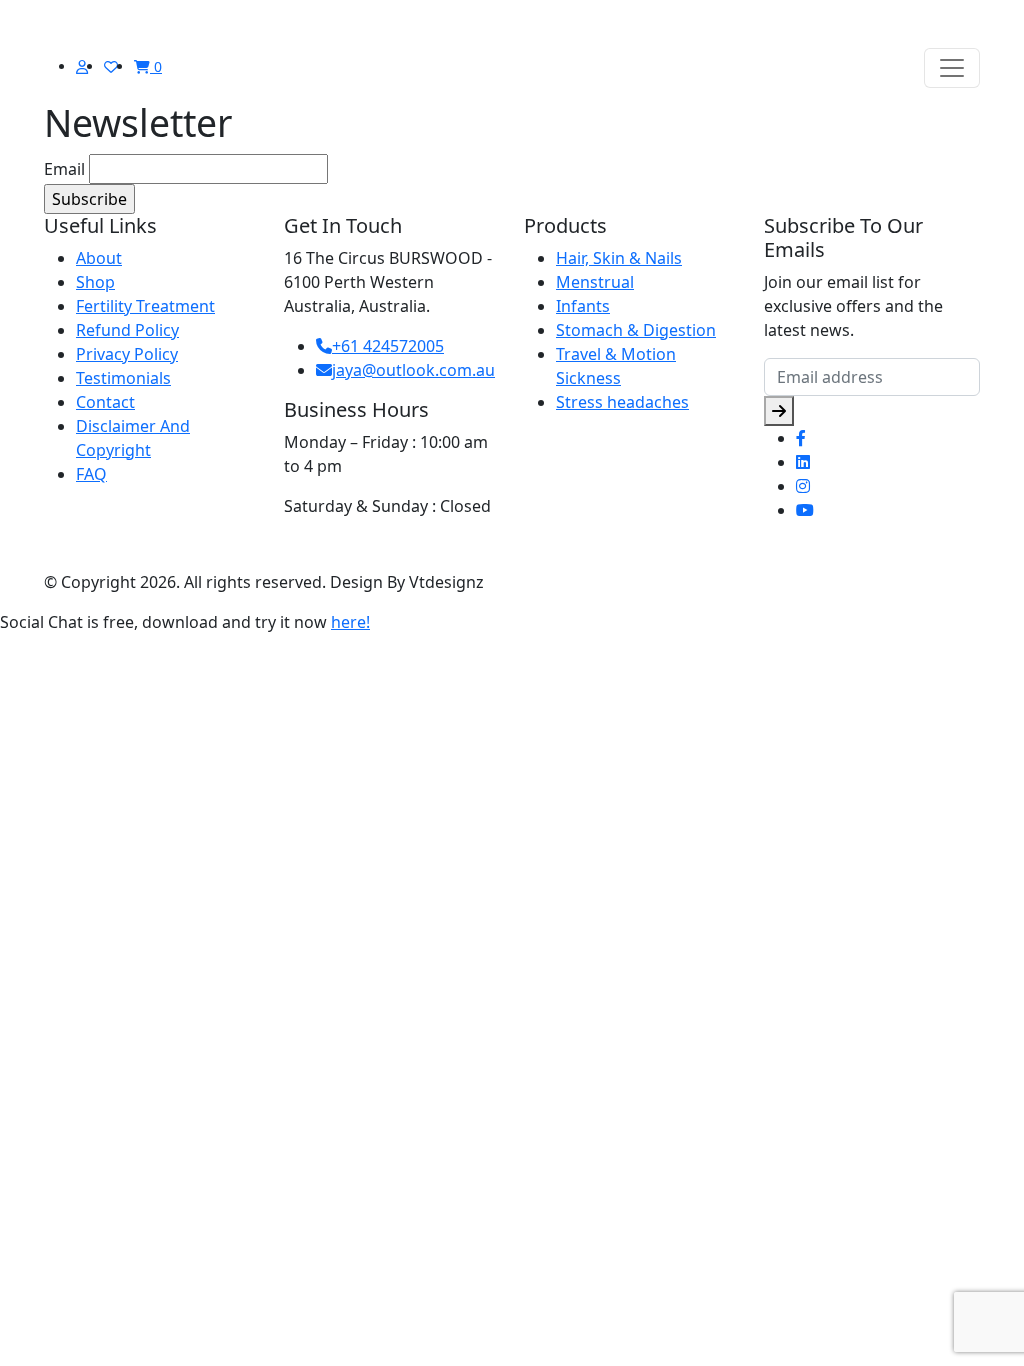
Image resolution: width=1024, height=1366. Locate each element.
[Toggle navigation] (952, 68)
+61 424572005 (388, 346)
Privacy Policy (127, 354)
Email (64, 169)
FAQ (91, 474)
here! (350, 622)
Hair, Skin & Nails (619, 258)
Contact (105, 402)
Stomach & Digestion (636, 330)
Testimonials (123, 378)
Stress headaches (622, 402)
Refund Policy (127, 330)
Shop (95, 282)
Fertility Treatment (145, 306)
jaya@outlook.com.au (413, 370)
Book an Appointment (379, 552)
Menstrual (595, 282)
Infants (583, 306)
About (99, 258)
